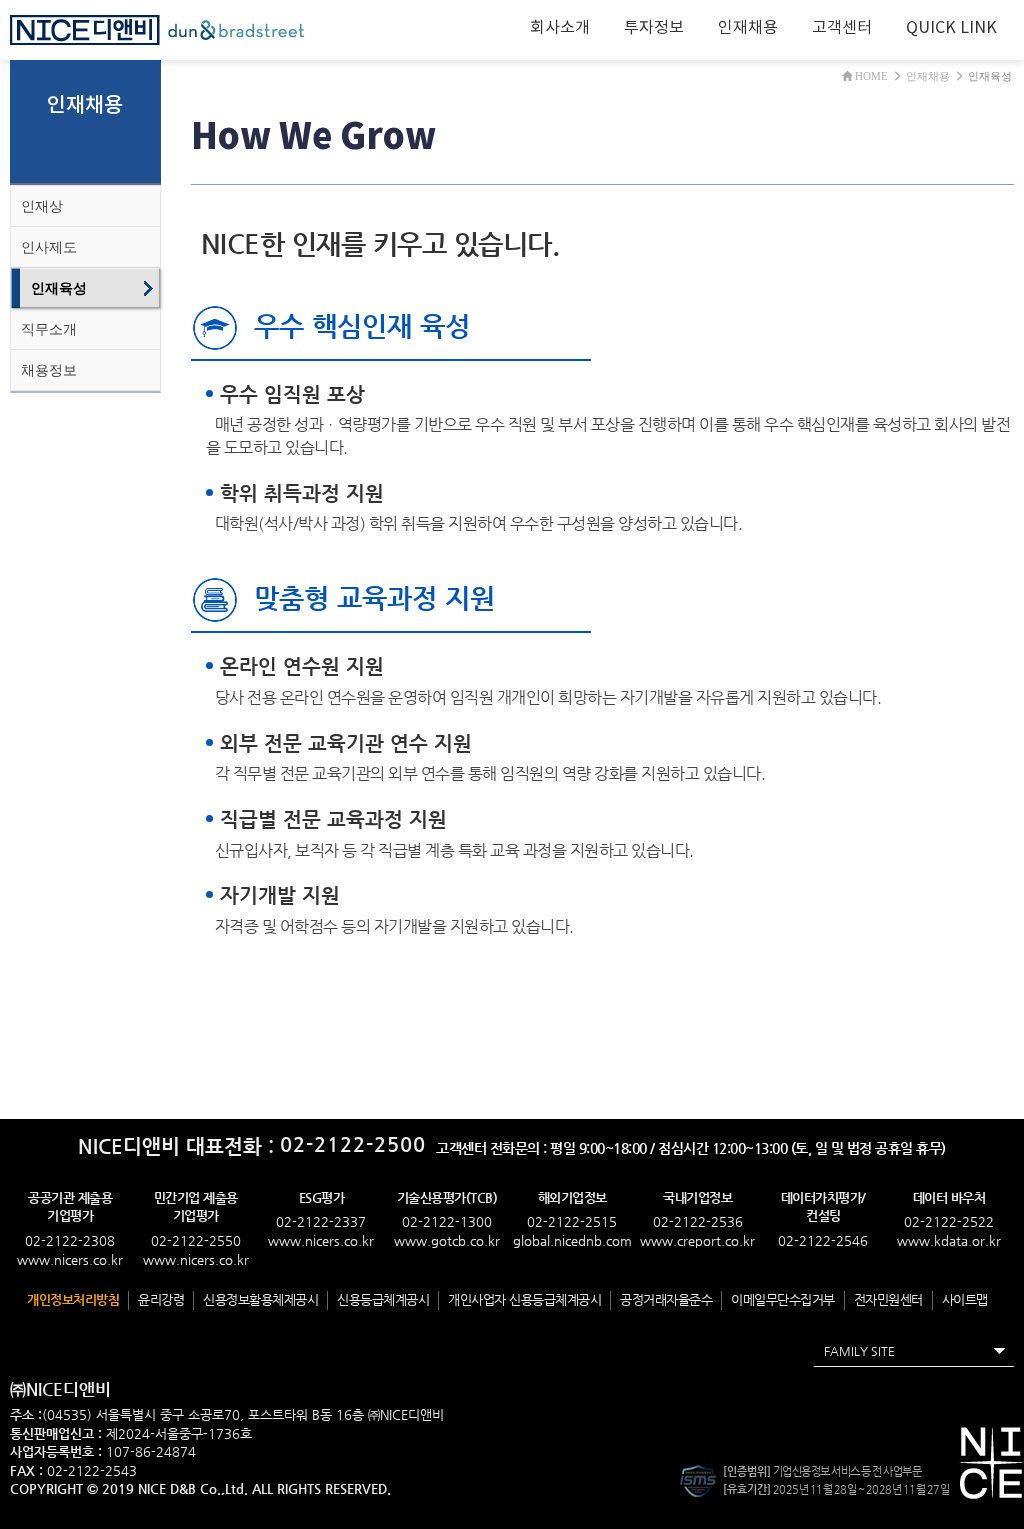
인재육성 (59, 288)
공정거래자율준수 (666, 1299)
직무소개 (49, 329)
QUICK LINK (951, 28)
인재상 (42, 206)
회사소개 (560, 28)
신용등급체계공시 (383, 1299)
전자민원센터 (888, 1299)
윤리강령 (161, 1299)
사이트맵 (965, 1299)
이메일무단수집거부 (783, 1299)
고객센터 (842, 28)
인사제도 (49, 247)
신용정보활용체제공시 (260, 1299)
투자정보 (654, 28)
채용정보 (49, 370)
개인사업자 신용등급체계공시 (524, 1299)
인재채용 (748, 28)
